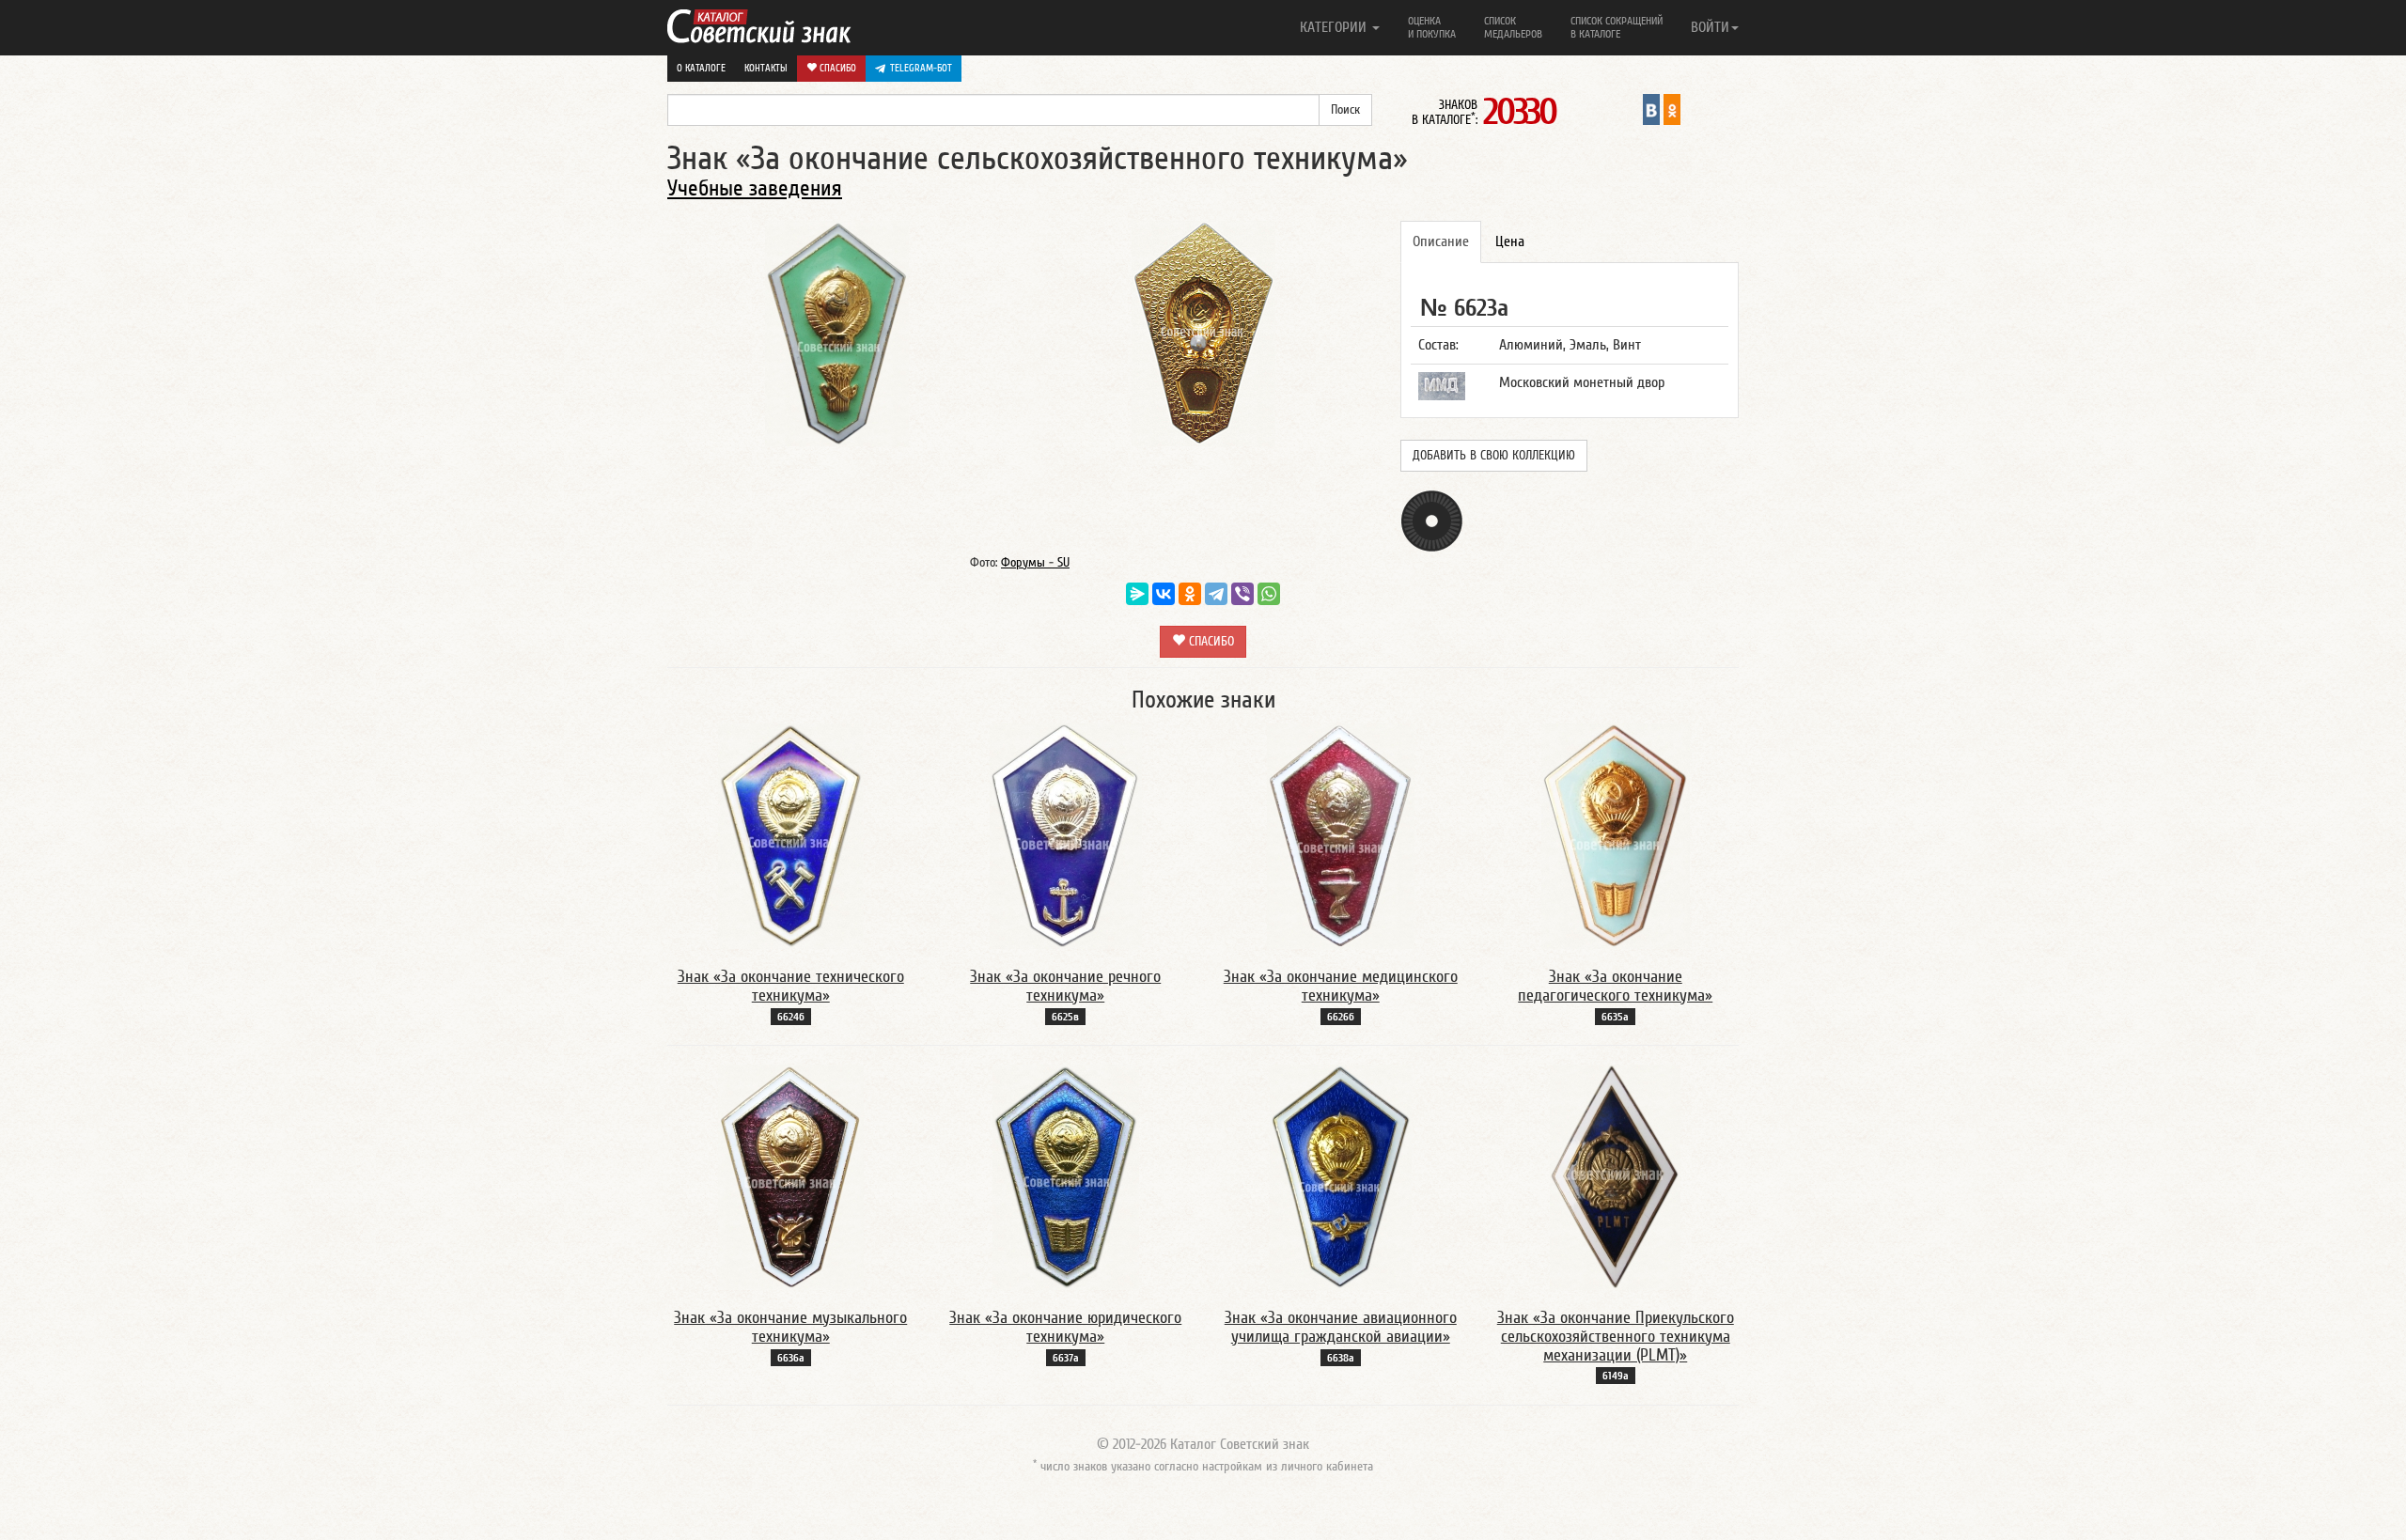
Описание (1441, 241)
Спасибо (836, 68)
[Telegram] (1216, 594)
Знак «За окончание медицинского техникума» (1341, 986)
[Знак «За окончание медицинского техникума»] (1341, 835)
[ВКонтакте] (1164, 594)
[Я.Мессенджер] (1137, 594)
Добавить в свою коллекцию (1494, 456)
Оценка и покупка (1432, 27)
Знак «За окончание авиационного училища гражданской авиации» (1341, 1327)
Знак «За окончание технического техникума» (791, 986)
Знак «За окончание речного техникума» (1065, 986)
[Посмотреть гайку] (1432, 520)
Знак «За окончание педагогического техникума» (1615, 986)
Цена (1510, 241)
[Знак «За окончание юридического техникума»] (1066, 1176)
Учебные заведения (755, 188)
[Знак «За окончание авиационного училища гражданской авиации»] (1341, 1176)
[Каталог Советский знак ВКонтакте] (1651, 109)
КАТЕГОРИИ (1335, 27)
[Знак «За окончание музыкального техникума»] (791, 1176)
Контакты (766, 68)
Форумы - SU (1035, 563)
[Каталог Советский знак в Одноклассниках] (1672, 109)
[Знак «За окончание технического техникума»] (791, 835)
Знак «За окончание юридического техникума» (1065, 1327)
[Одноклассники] (1190, 594)
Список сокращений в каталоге (1617, 27)
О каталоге (701, 68)
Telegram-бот (921, 68)
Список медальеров (1513, 27)
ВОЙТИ (1710, 27)
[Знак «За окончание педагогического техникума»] (1616, 835)
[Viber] (1242, 594)
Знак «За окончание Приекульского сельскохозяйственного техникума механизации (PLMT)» (1616, 1337)
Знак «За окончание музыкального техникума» (790, 1327)
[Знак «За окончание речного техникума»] (1066, 835)
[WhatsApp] (1269, 594)
